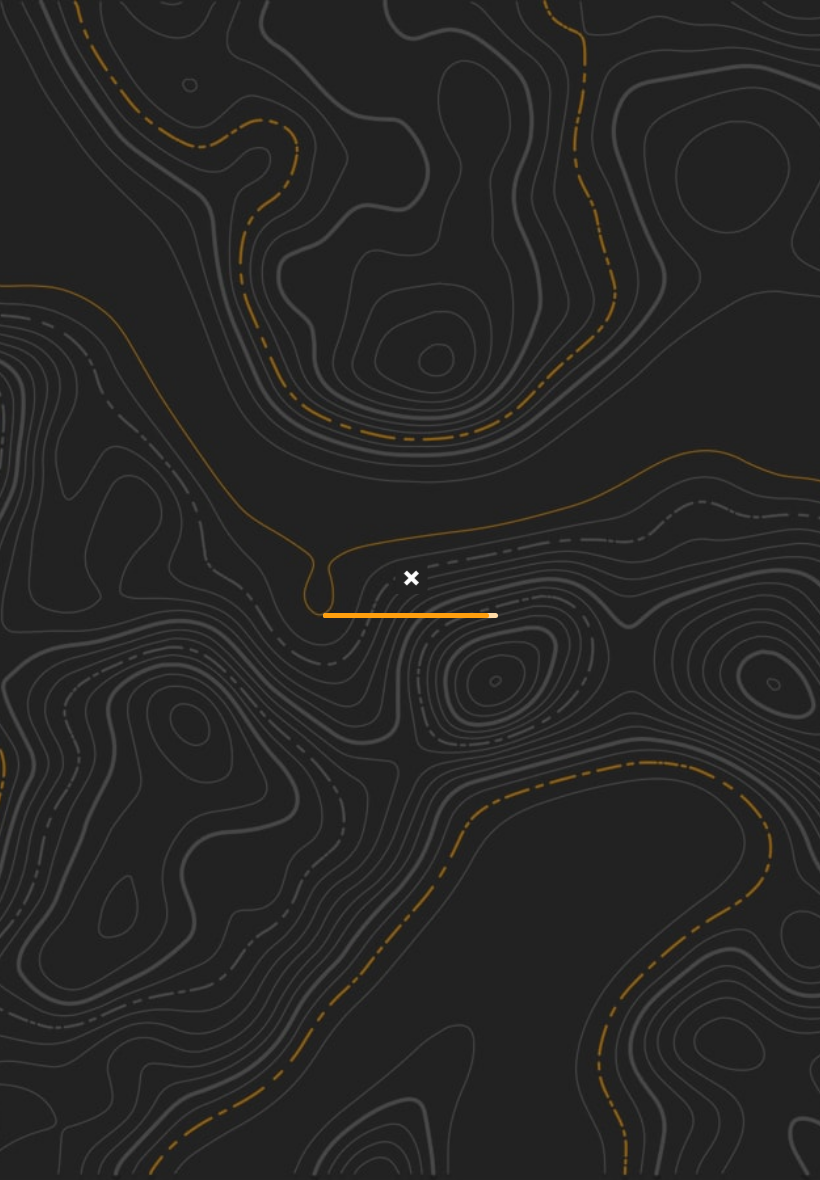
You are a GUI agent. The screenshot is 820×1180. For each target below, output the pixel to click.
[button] (698, 1140)
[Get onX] (410, 579)
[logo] (410, 29)
